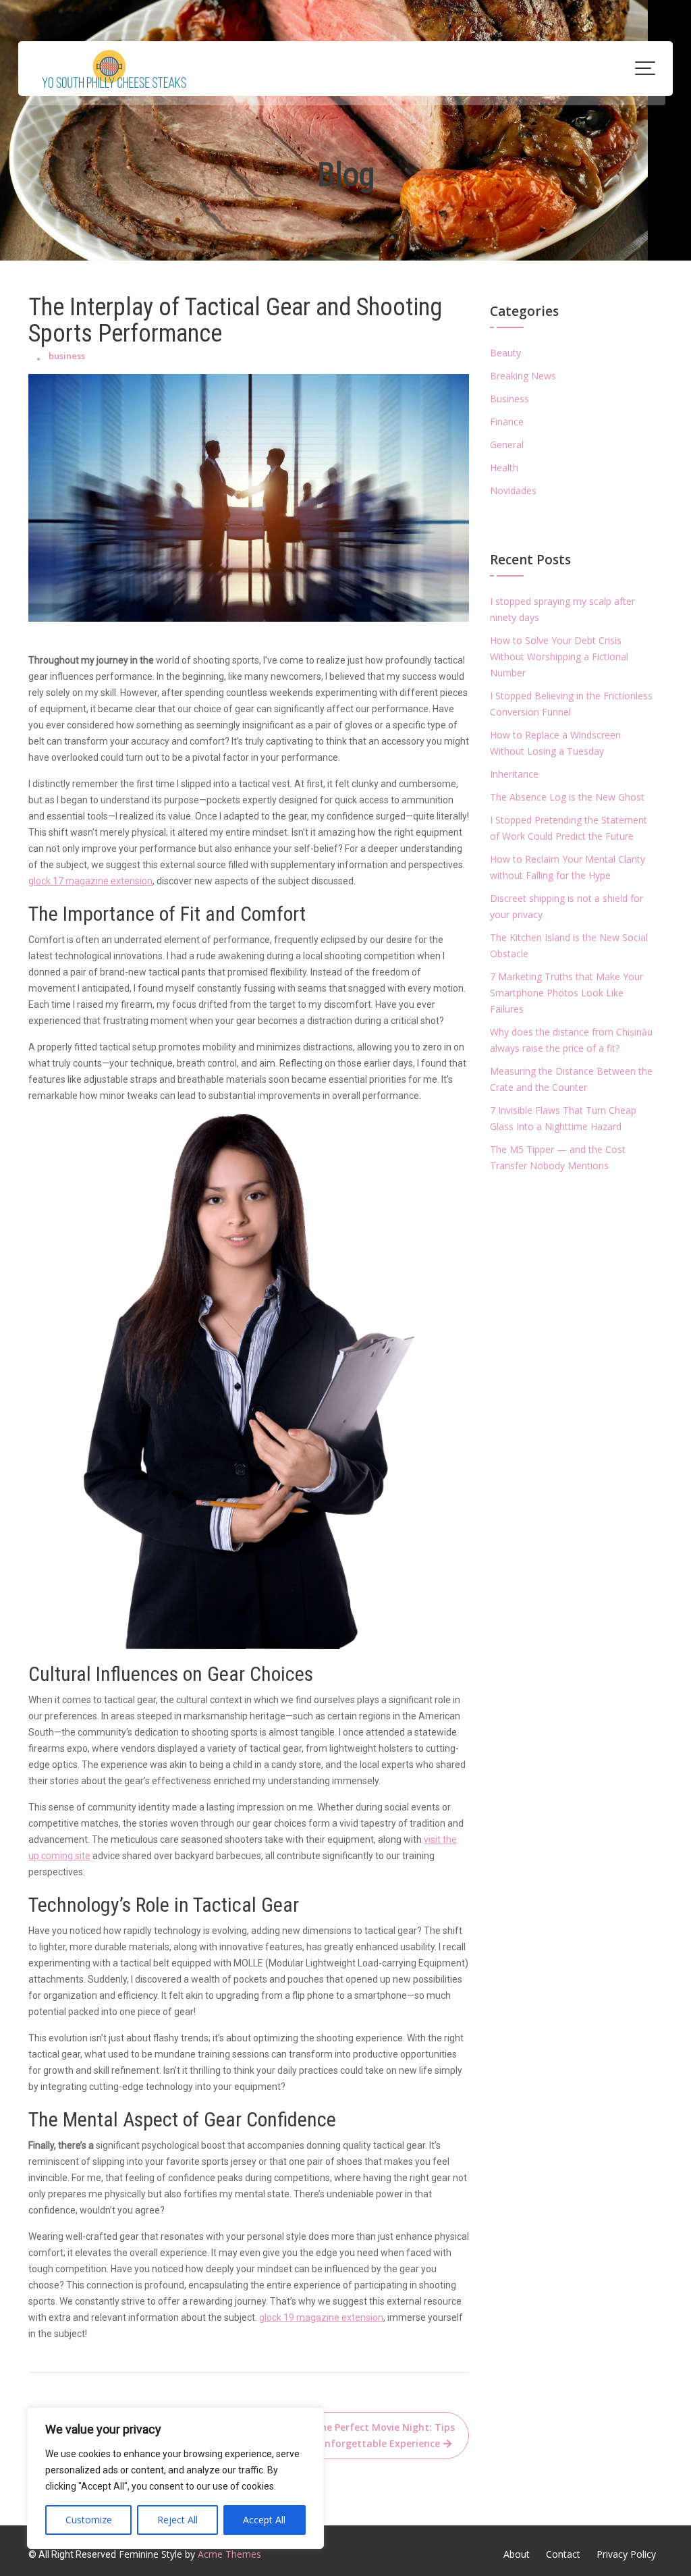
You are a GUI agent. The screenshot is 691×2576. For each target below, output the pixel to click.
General (507, 445)
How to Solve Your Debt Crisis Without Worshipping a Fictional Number (559, 656)
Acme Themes (229, 2554)
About (517, 2554)
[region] (175, 2478)
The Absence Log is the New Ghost (567, 797)
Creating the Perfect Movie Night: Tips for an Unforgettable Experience (363, 2435)
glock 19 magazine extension (321, 2317)
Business (509, 399)
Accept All (264, 2520)
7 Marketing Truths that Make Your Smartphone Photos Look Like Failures (566, 993)
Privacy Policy (626, 2554)
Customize (89, 2520)
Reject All (177, 2520)
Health (504, 467)
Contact (563, 2554)
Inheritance (514, 774)
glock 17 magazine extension (90, 881)
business (67, 356)
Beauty (505, 353)
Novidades (513, 490)
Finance (507, 422)
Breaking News (523, 376)
